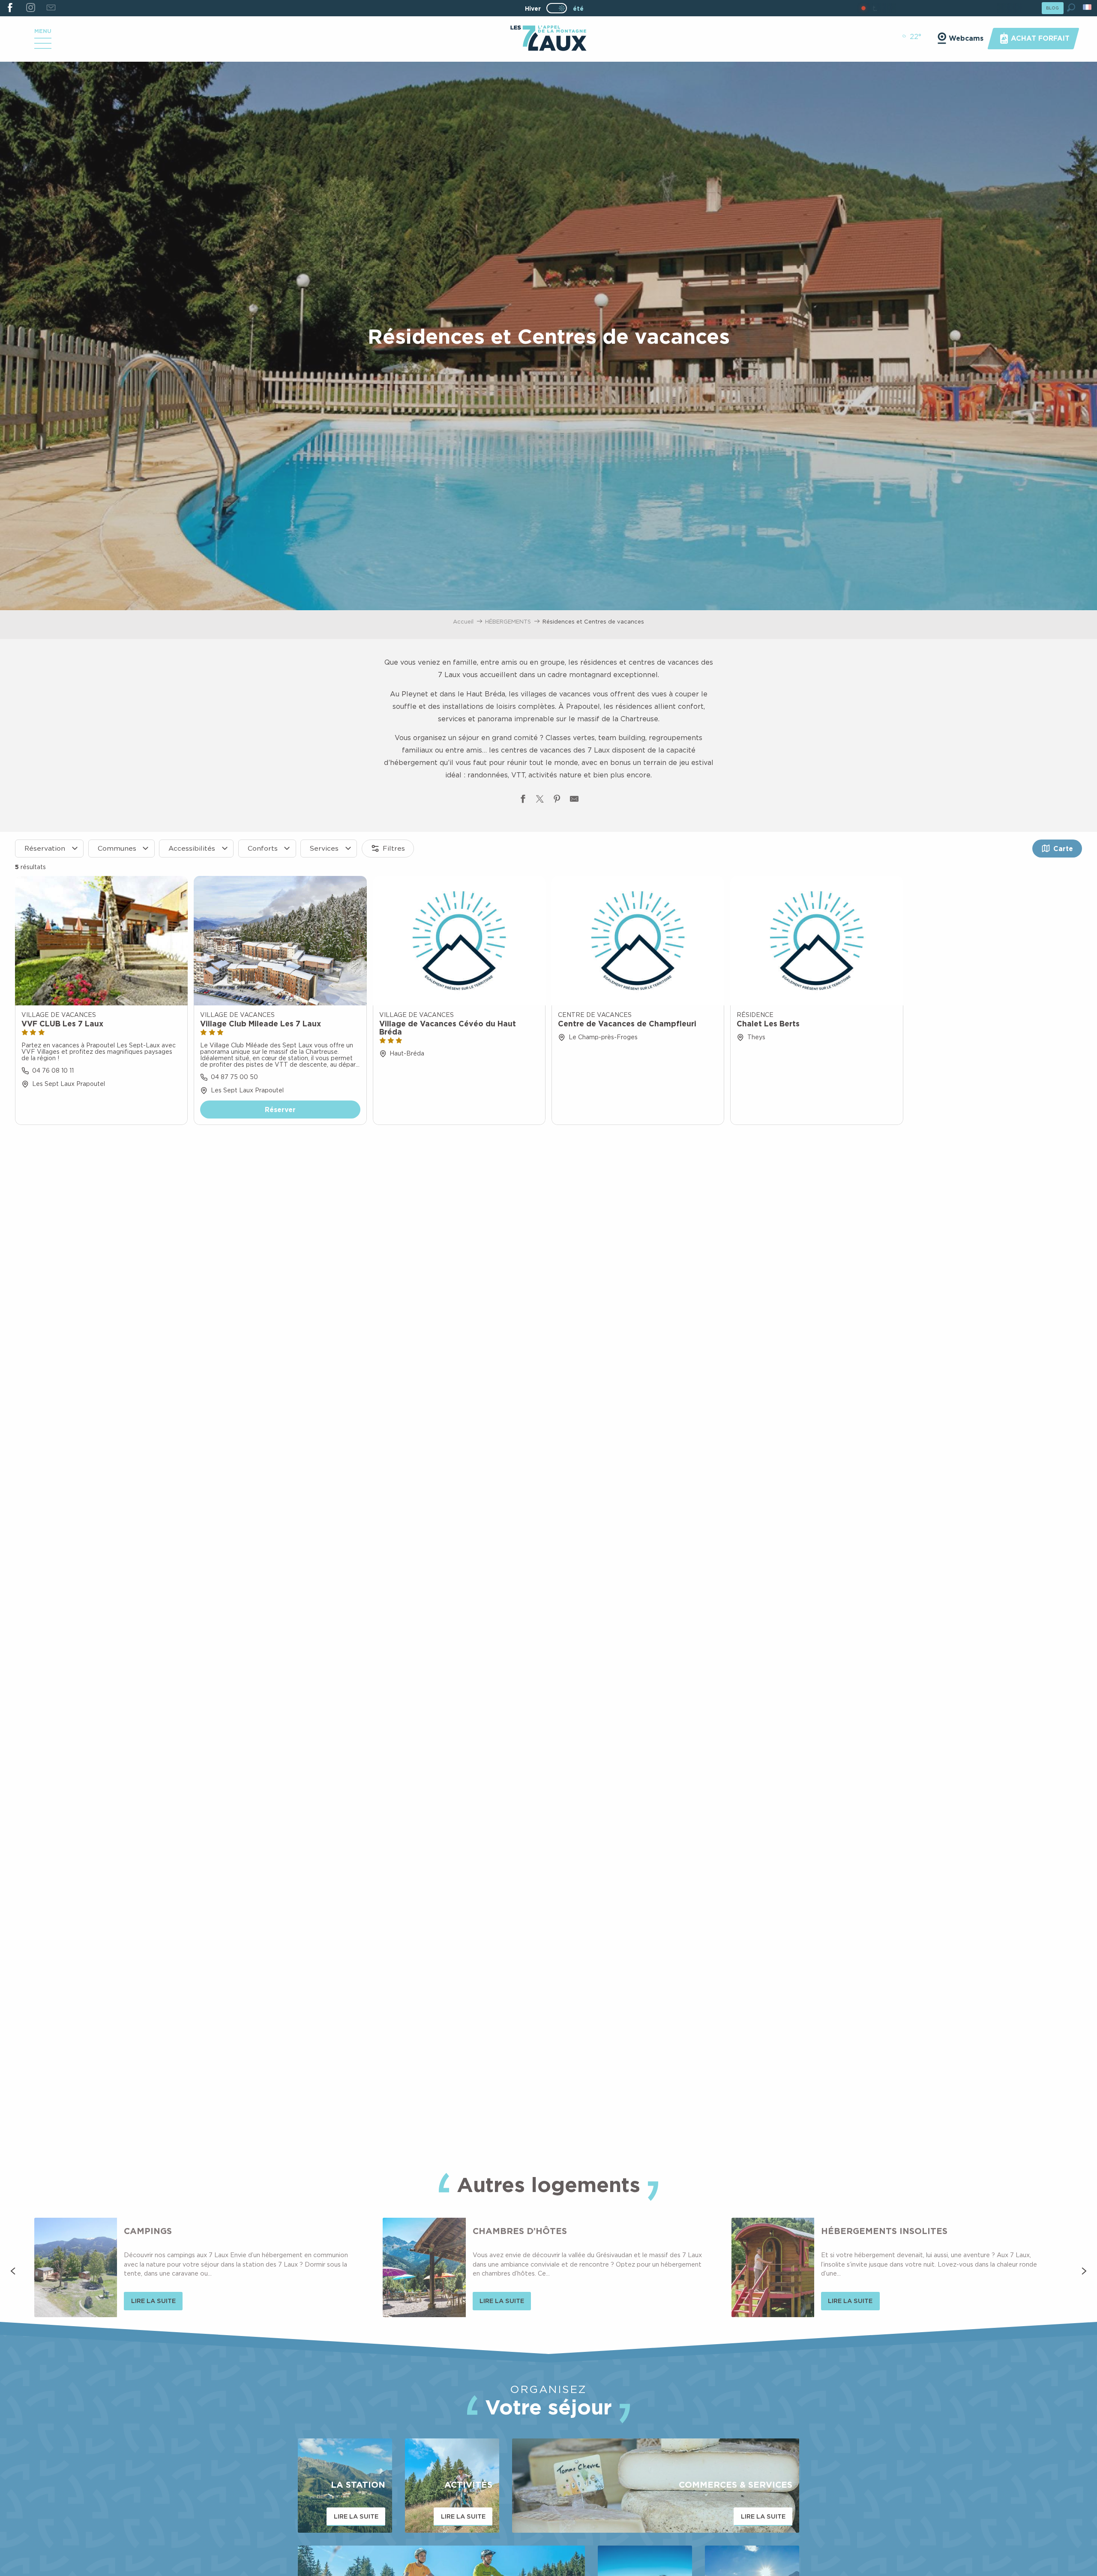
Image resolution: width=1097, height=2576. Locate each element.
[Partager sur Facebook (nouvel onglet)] (523, 801)
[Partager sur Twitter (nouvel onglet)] (540, 801)
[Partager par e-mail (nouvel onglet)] (574, 801)
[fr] (1088, 7)
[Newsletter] (51, 8)
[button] (1071, 7)
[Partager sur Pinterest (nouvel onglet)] (557, 801)
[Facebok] (10, 8)
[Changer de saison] (559, 8)
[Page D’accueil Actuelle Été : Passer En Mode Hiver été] (557, 8)
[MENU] (43, 46)
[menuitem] (548, 39)
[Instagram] (30, 8)
